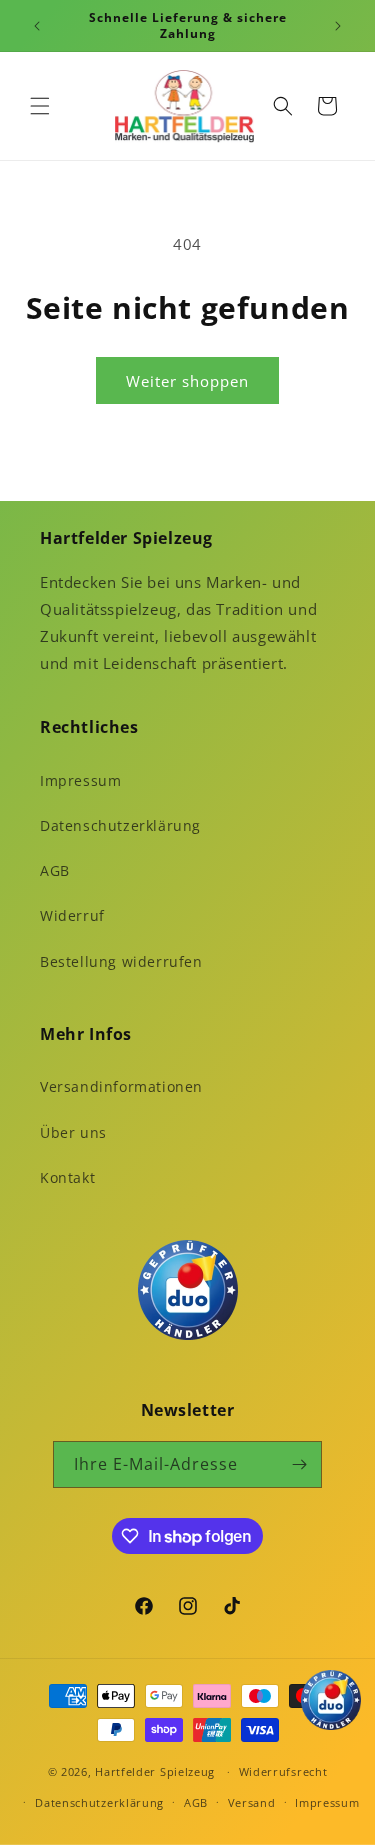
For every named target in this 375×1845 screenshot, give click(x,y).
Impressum (80, 780)
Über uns (73, 1132)
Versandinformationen (121, 1086)
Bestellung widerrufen (121, 961)
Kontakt (67, 1177)
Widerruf (72, 915)
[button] (40, 106)
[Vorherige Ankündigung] (37, 26)
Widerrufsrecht (283, 1771)
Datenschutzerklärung (120, 825)
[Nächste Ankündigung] (338, 26)
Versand (252, 1802)
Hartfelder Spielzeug (155, 1771)
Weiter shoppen (187, 381)
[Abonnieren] (299, 1464)
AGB (55, 870)
